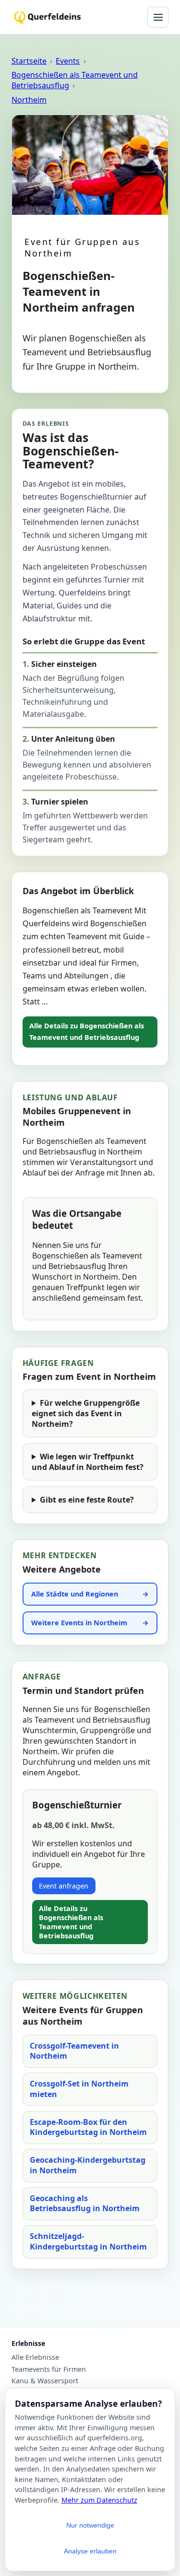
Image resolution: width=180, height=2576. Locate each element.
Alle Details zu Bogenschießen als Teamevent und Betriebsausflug (87, 1032)
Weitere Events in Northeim (79, 1623)
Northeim (29, 100)
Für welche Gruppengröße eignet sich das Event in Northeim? (86, 1413)
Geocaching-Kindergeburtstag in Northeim (88, 2165)
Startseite (29, 61)
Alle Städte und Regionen (75, 1594)
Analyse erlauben (90, 2551)
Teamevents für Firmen (49, 2369)
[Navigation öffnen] (158, 17)
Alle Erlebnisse (35, 2357)
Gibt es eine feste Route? (87, 1500)
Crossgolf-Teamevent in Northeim (74, 2051)
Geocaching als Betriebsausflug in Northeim (85, 2203)
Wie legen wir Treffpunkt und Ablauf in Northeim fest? (88, 1462)
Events (68, 61)
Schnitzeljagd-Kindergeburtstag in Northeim (88, 2241)
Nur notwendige (90, 2525)
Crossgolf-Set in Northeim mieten (79, 2089)
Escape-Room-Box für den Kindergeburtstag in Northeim (88, 2127)
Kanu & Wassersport (45, 2381)
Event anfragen (64, 1886)
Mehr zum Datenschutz (99, 2500)
